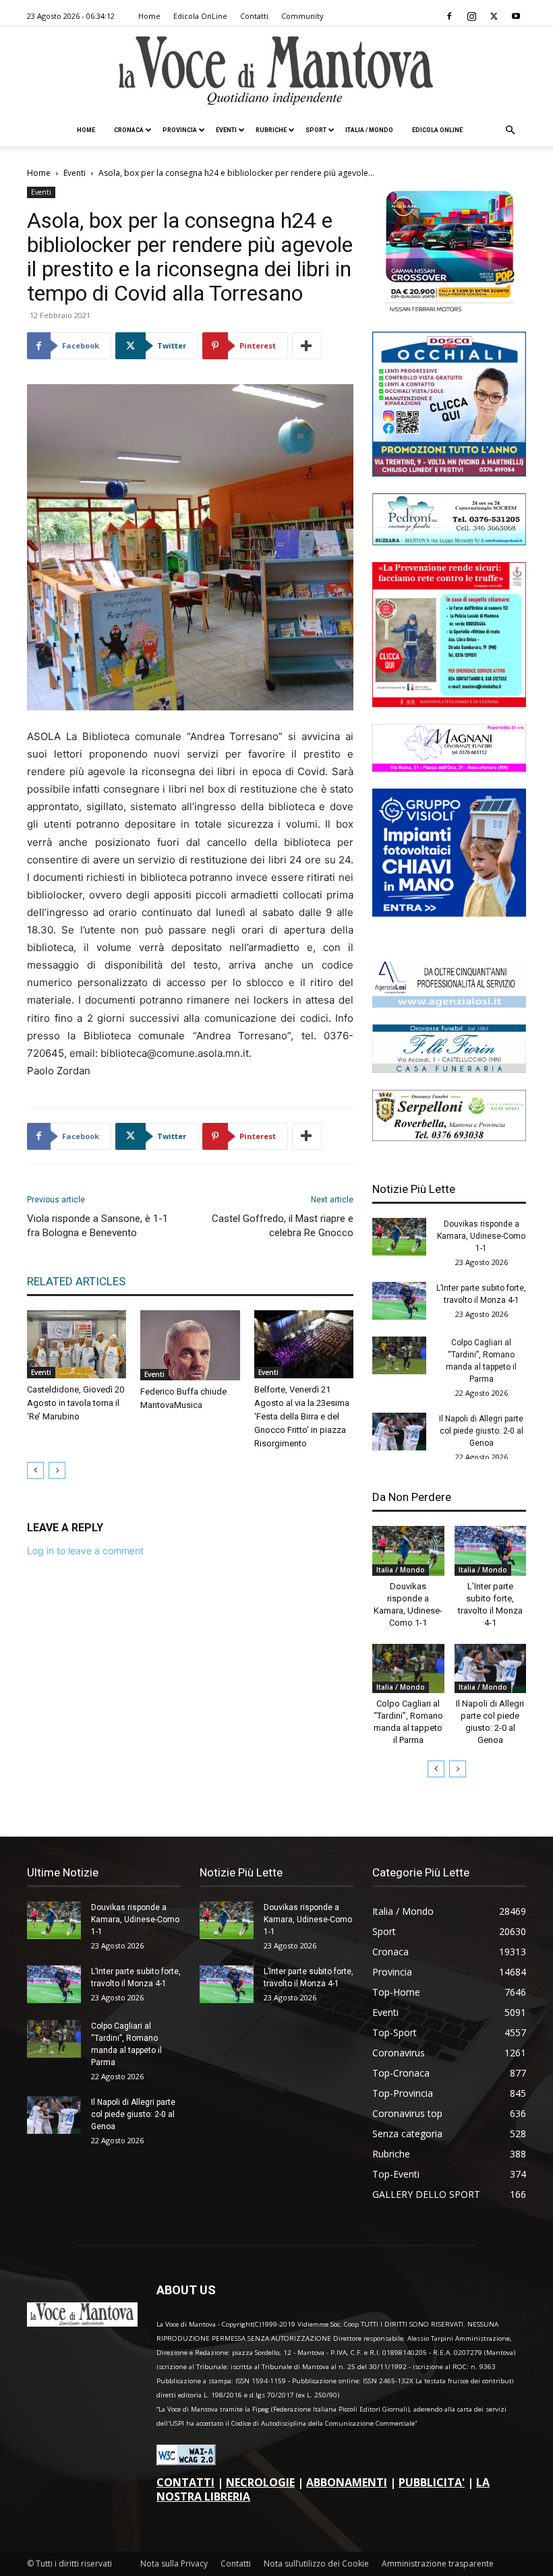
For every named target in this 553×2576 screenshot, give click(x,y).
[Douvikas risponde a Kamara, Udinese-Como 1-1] (399, 1237)
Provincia (180, 130)
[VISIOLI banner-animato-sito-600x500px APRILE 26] (449, 913)
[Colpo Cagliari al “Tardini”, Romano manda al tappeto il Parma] (399, 1355)
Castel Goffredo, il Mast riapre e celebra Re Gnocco (283, 1226)
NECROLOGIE (260, 2482)
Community (302, 16)
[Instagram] (471, 16)
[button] (510, 130)
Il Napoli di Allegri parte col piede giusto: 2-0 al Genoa (481, 1431)
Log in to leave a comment (85, 1551)
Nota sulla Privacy (174, 2564)
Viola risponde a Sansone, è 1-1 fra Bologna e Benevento (97, 1226)
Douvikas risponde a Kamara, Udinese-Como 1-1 (481, 1236)
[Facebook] (449, 16)
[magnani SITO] (449, 768)
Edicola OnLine (200, 16)
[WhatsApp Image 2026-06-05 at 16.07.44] (449, 311)
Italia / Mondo (369, 130)
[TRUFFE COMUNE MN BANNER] (449, 703)
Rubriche (271, 130)
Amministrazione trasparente (438, 2564)
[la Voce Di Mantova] (276, 71)
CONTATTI (185, 2482)
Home (149, 16)
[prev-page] (35, 1470)
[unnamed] (449, 1004)
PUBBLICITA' (432, 2482)
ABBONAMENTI (347, 2482)
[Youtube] (516, 16)
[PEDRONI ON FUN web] (449, 542)
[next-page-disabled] (57, 1470)
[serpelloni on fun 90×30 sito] (449, 1137)
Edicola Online (437, 130)
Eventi (226, 130)
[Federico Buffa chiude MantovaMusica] (190, 1345)
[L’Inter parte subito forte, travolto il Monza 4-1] (399, 1301)
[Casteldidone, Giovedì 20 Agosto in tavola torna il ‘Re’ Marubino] (77, 1344)
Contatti (254, 16)
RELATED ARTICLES (76, 1281)
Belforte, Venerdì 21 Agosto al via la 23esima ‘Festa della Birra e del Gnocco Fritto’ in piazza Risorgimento (302, 1416)
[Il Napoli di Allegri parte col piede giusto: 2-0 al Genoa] (399, 1432)
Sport (316, 130)
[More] (307, 346)
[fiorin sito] (449, 1069)
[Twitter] (494, 16)
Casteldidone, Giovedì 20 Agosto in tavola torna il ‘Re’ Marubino (76, 1403)
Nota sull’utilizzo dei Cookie (316, 2564)
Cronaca (129, 130)
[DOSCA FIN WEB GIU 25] (449, 473)
